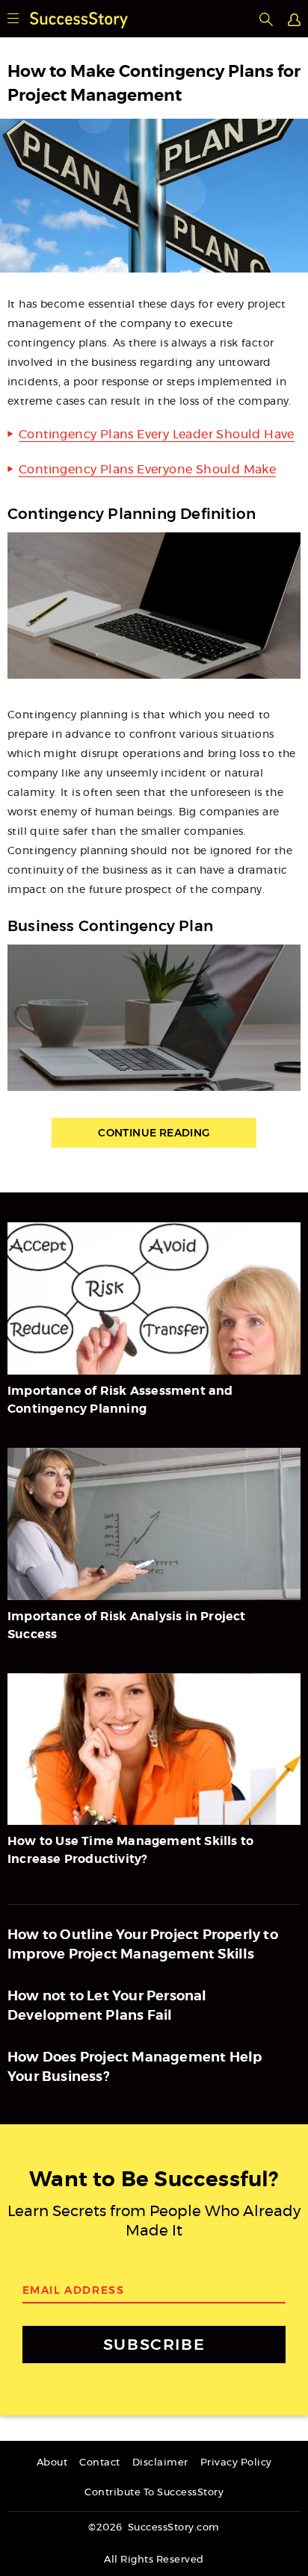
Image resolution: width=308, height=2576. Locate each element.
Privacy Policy (236, 2463)
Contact (100, 2463)
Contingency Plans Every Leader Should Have (157, 435)
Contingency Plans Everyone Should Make (147, 470)
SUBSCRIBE (154, 2344)
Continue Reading (154, 1133)
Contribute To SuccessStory (154, 2493)
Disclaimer (160, 2463)
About (52, 2463)
